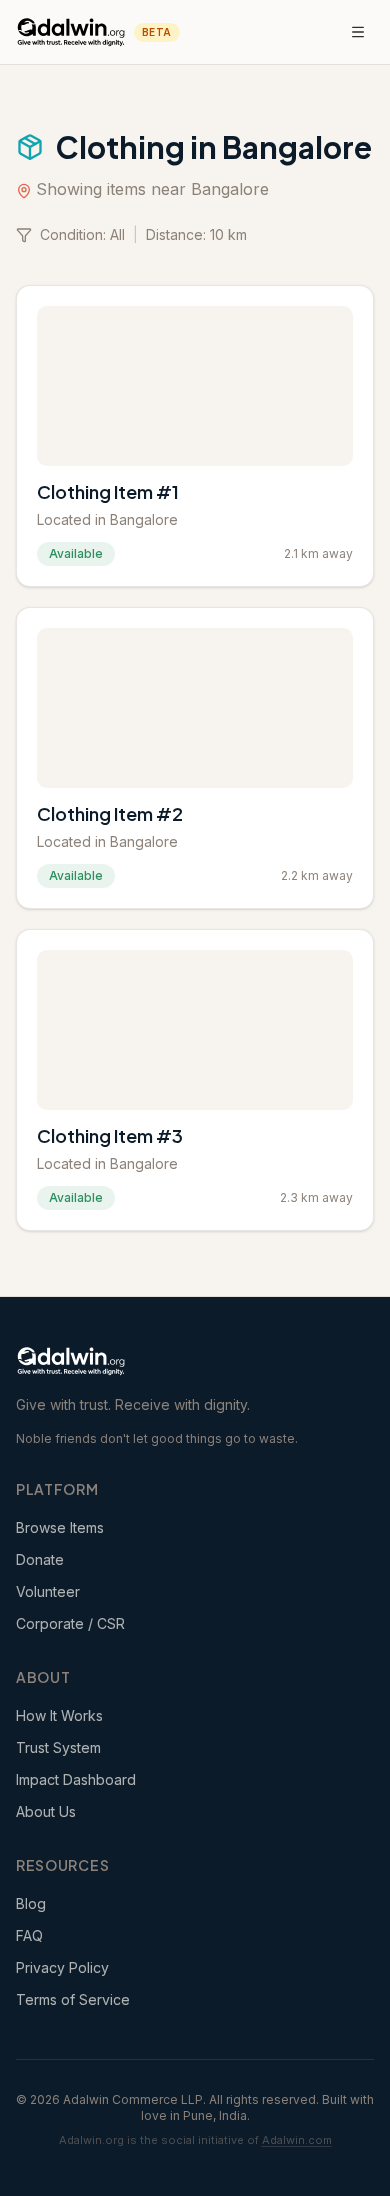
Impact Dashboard (76, 1779)
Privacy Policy (62, 1967)
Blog (31, 1903)
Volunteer (48, 1591)
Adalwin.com (297, 2140)
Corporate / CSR (70, 1623)
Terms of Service (73, 1999)
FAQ (29, 1935)
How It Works (59, 1715)
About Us (46, 1811)
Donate (40, 1559)
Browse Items (60, 1527)
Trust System (58, 1747)
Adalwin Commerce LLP (133, 2099)
